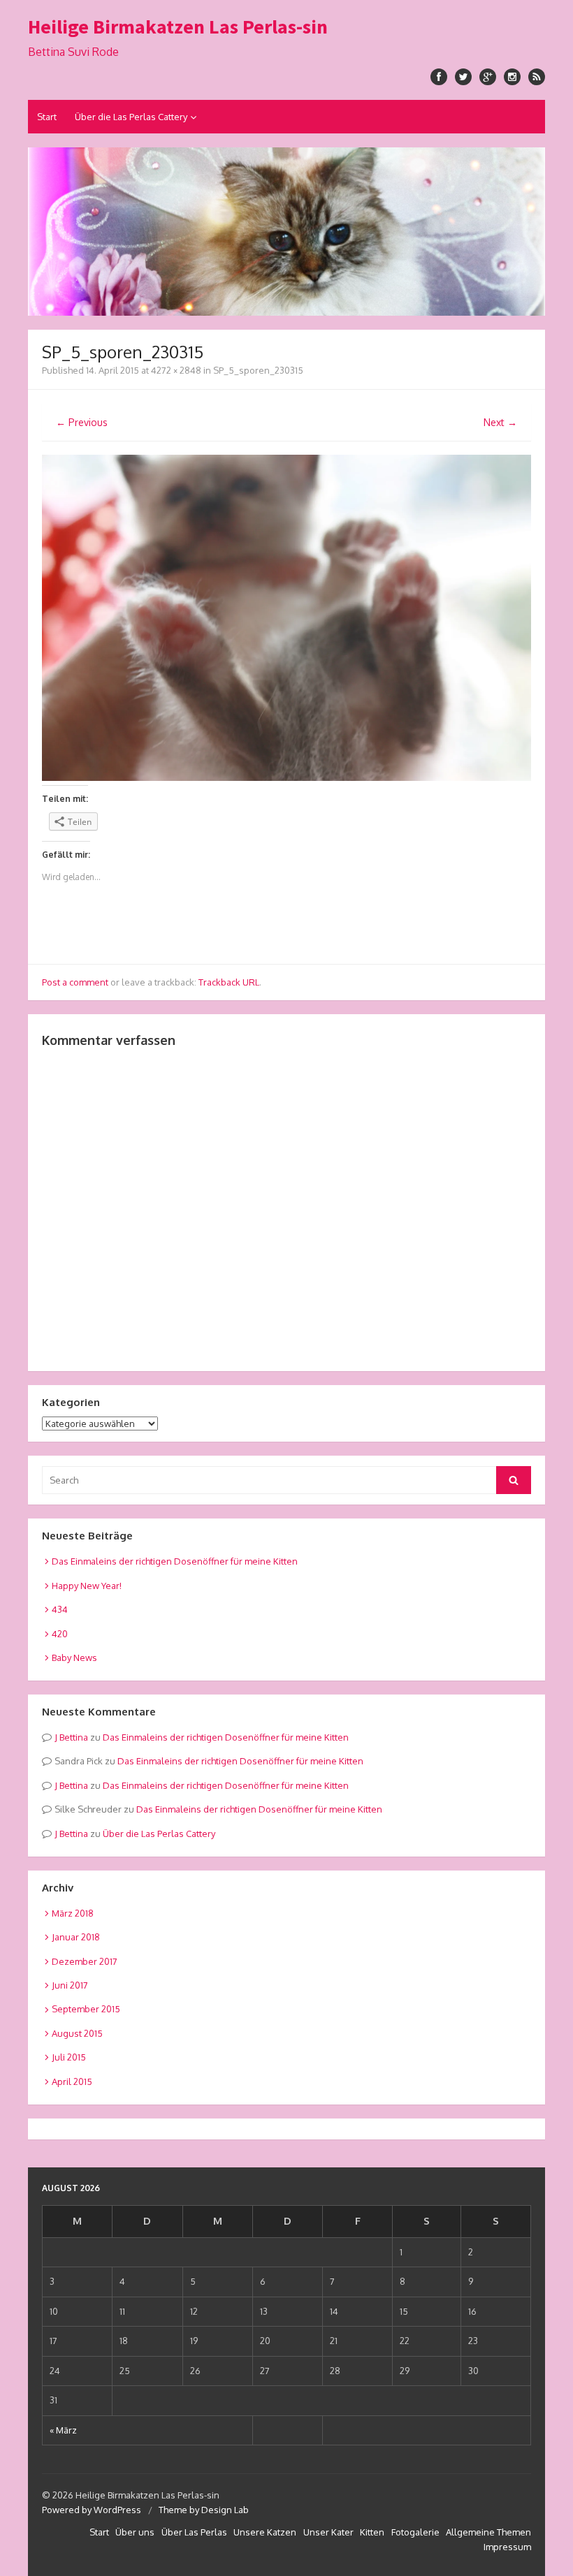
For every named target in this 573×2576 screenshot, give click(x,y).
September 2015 (86, 2009)
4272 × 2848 (176, 370)
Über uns (135, 2532)
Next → (500, 422)
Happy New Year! (87, 1586)
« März (63, 2430)
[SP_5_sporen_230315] (286, 777)
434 (60, 1609)
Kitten (372, 2532)
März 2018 (73, 1913)
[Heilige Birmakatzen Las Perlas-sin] (286, 232)
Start (47, 117)
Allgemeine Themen (488, 2532)
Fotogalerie (415, 2532)
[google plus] (488, 77)
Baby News (74, 1657)
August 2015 (77, 2033)
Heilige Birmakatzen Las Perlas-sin (178, 27)
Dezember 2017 (85, 1961)
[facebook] (439, 77)
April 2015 (72, 2081)
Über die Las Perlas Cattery (131, 117)
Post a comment (75, 982)
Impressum (507, 2547)
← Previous (82, 422)
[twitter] (463, 77)
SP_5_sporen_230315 (258, 370)
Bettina (74, 1737)
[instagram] (512, 77)
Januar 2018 (76, 1937)
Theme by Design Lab (204, 2510)
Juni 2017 (70, 1985)
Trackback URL (229, 982)
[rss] (537, 77)
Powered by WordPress (92, 2510)
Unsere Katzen (265, 2532)
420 (60, 1634)
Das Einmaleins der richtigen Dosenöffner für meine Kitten (175, 1561)
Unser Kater (328, 2532)
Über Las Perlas (194, 2532)
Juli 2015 (69, 2057)
